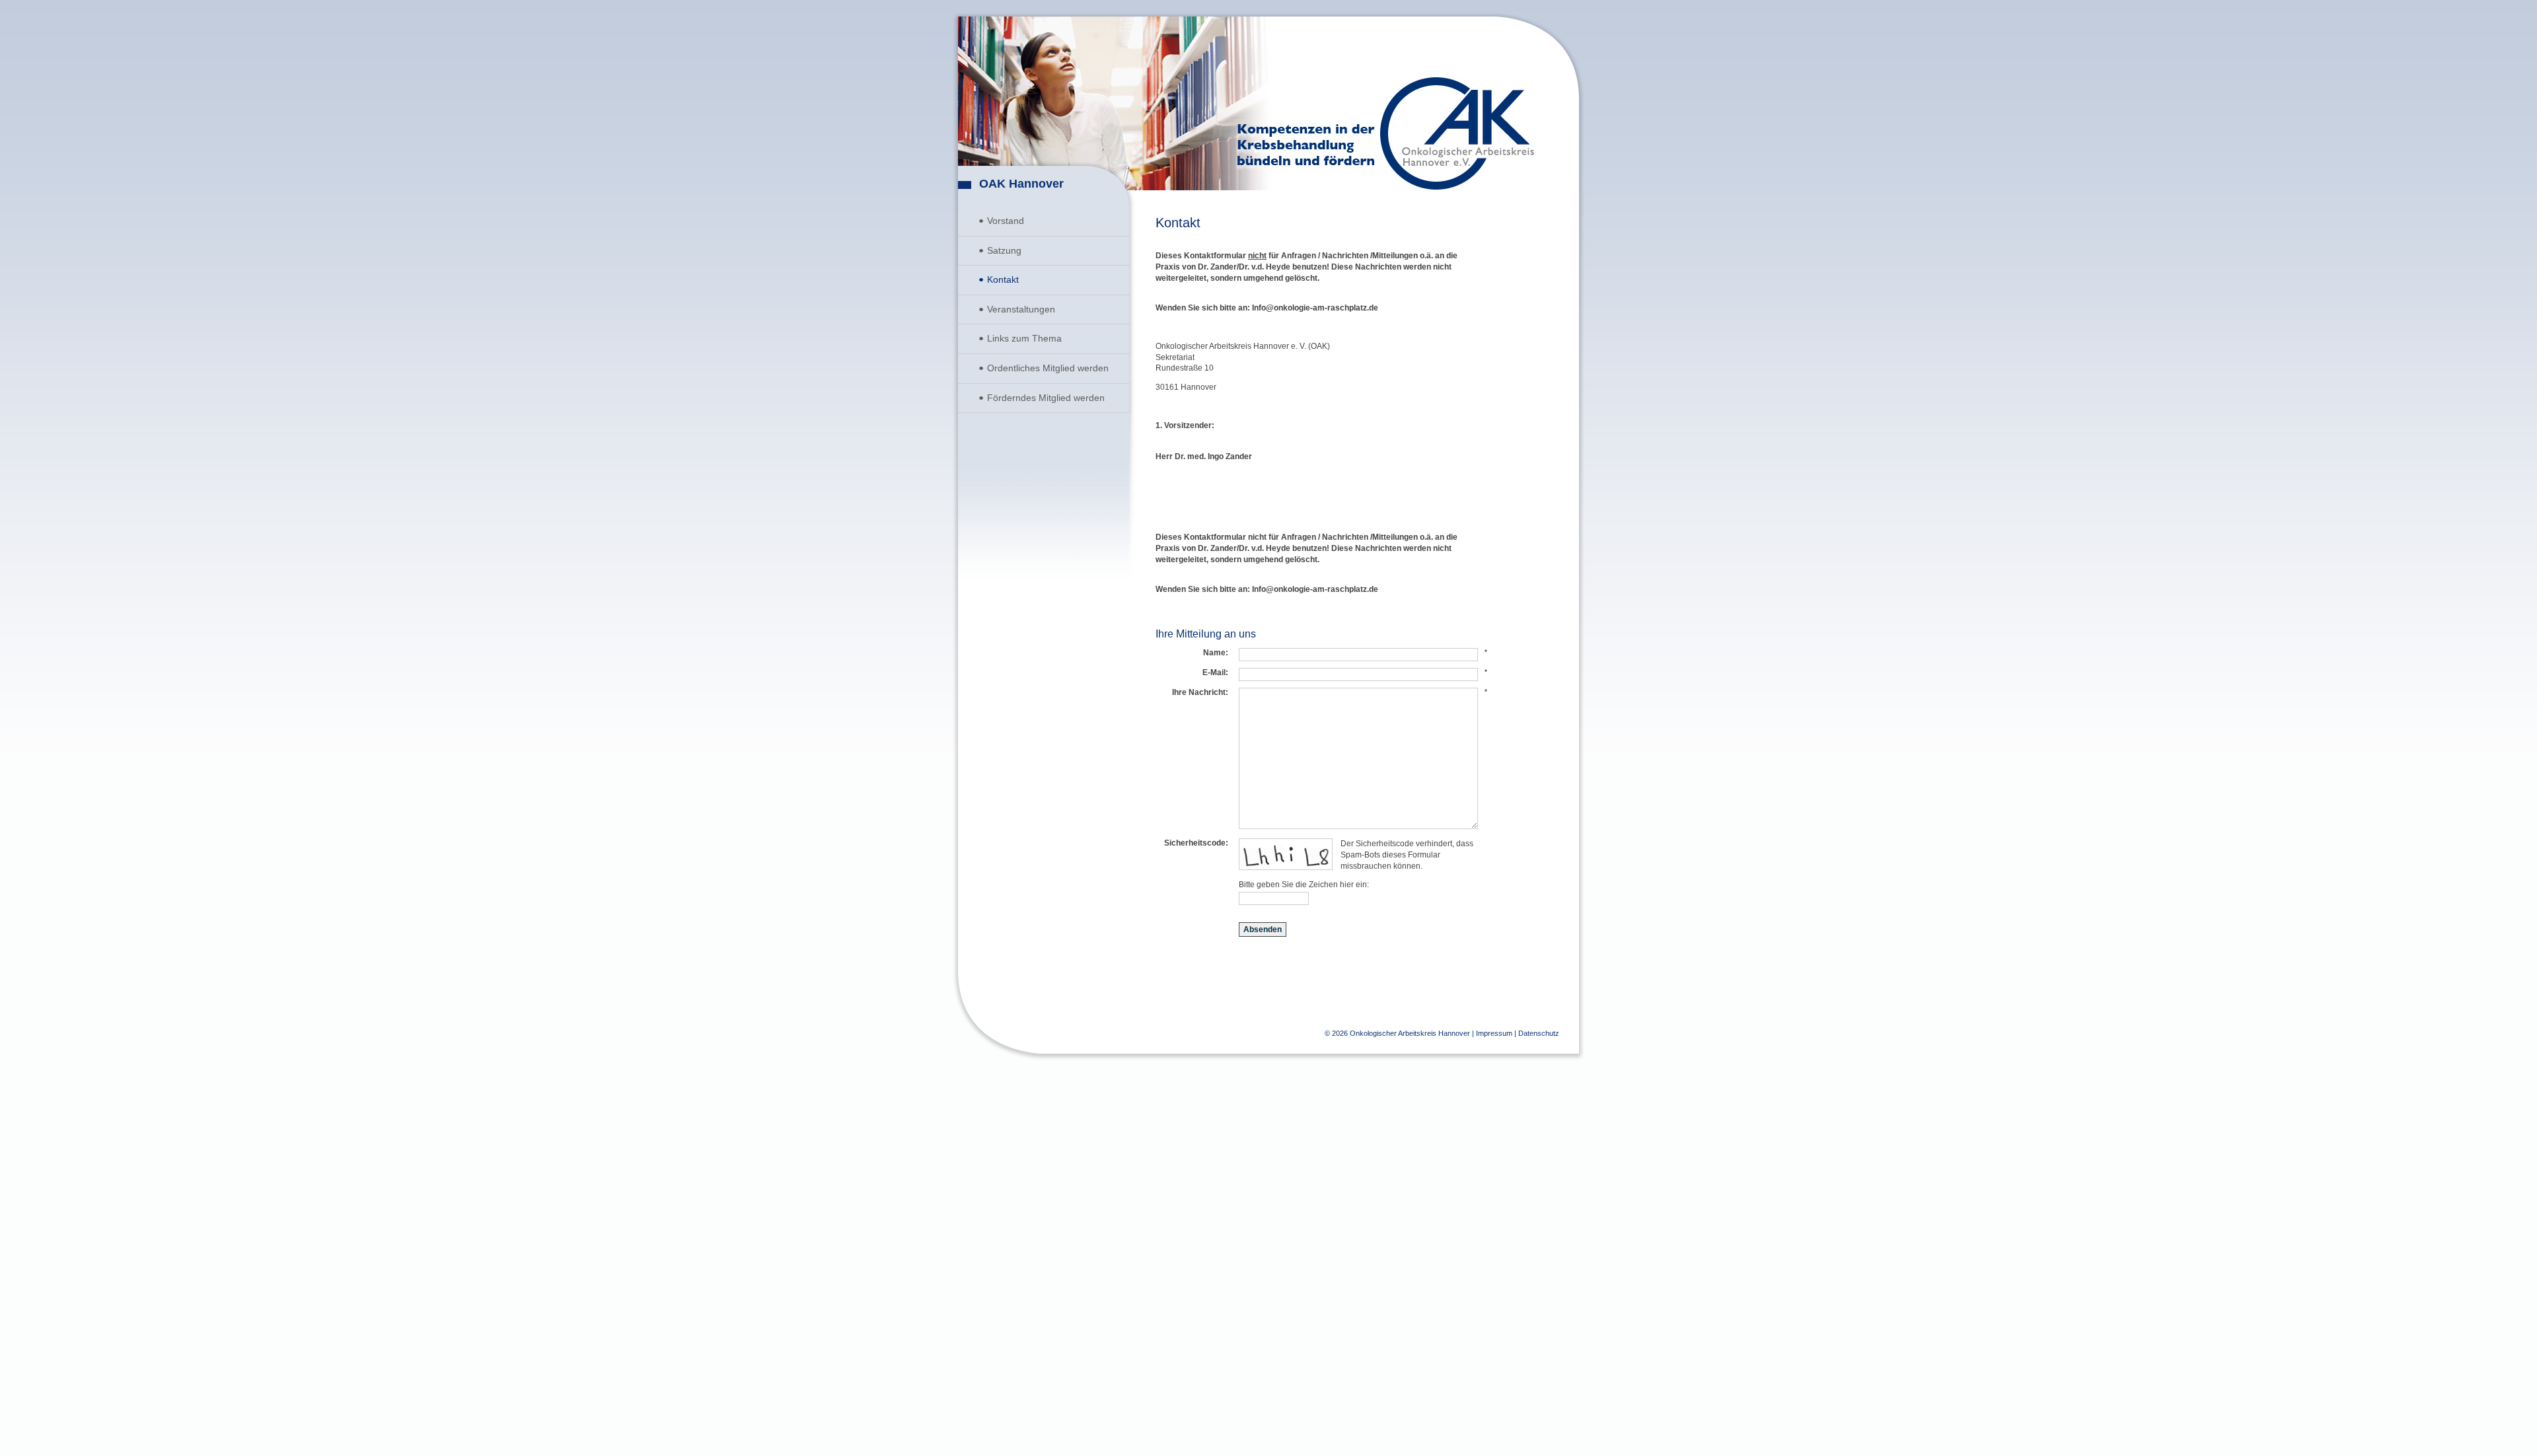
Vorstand (1006, 221)
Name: (1216, 653)
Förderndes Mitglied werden (1046, 398)
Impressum (1494, 1033)
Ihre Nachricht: (1200, 692)
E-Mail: (1215, 673)
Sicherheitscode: (1196, 843)
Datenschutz (1539, 1033)
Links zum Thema (1024, 338)
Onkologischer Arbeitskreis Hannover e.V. (1457, 133)
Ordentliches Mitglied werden (1048, 368)
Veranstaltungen (1021, 309)
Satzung (1004, 250)
